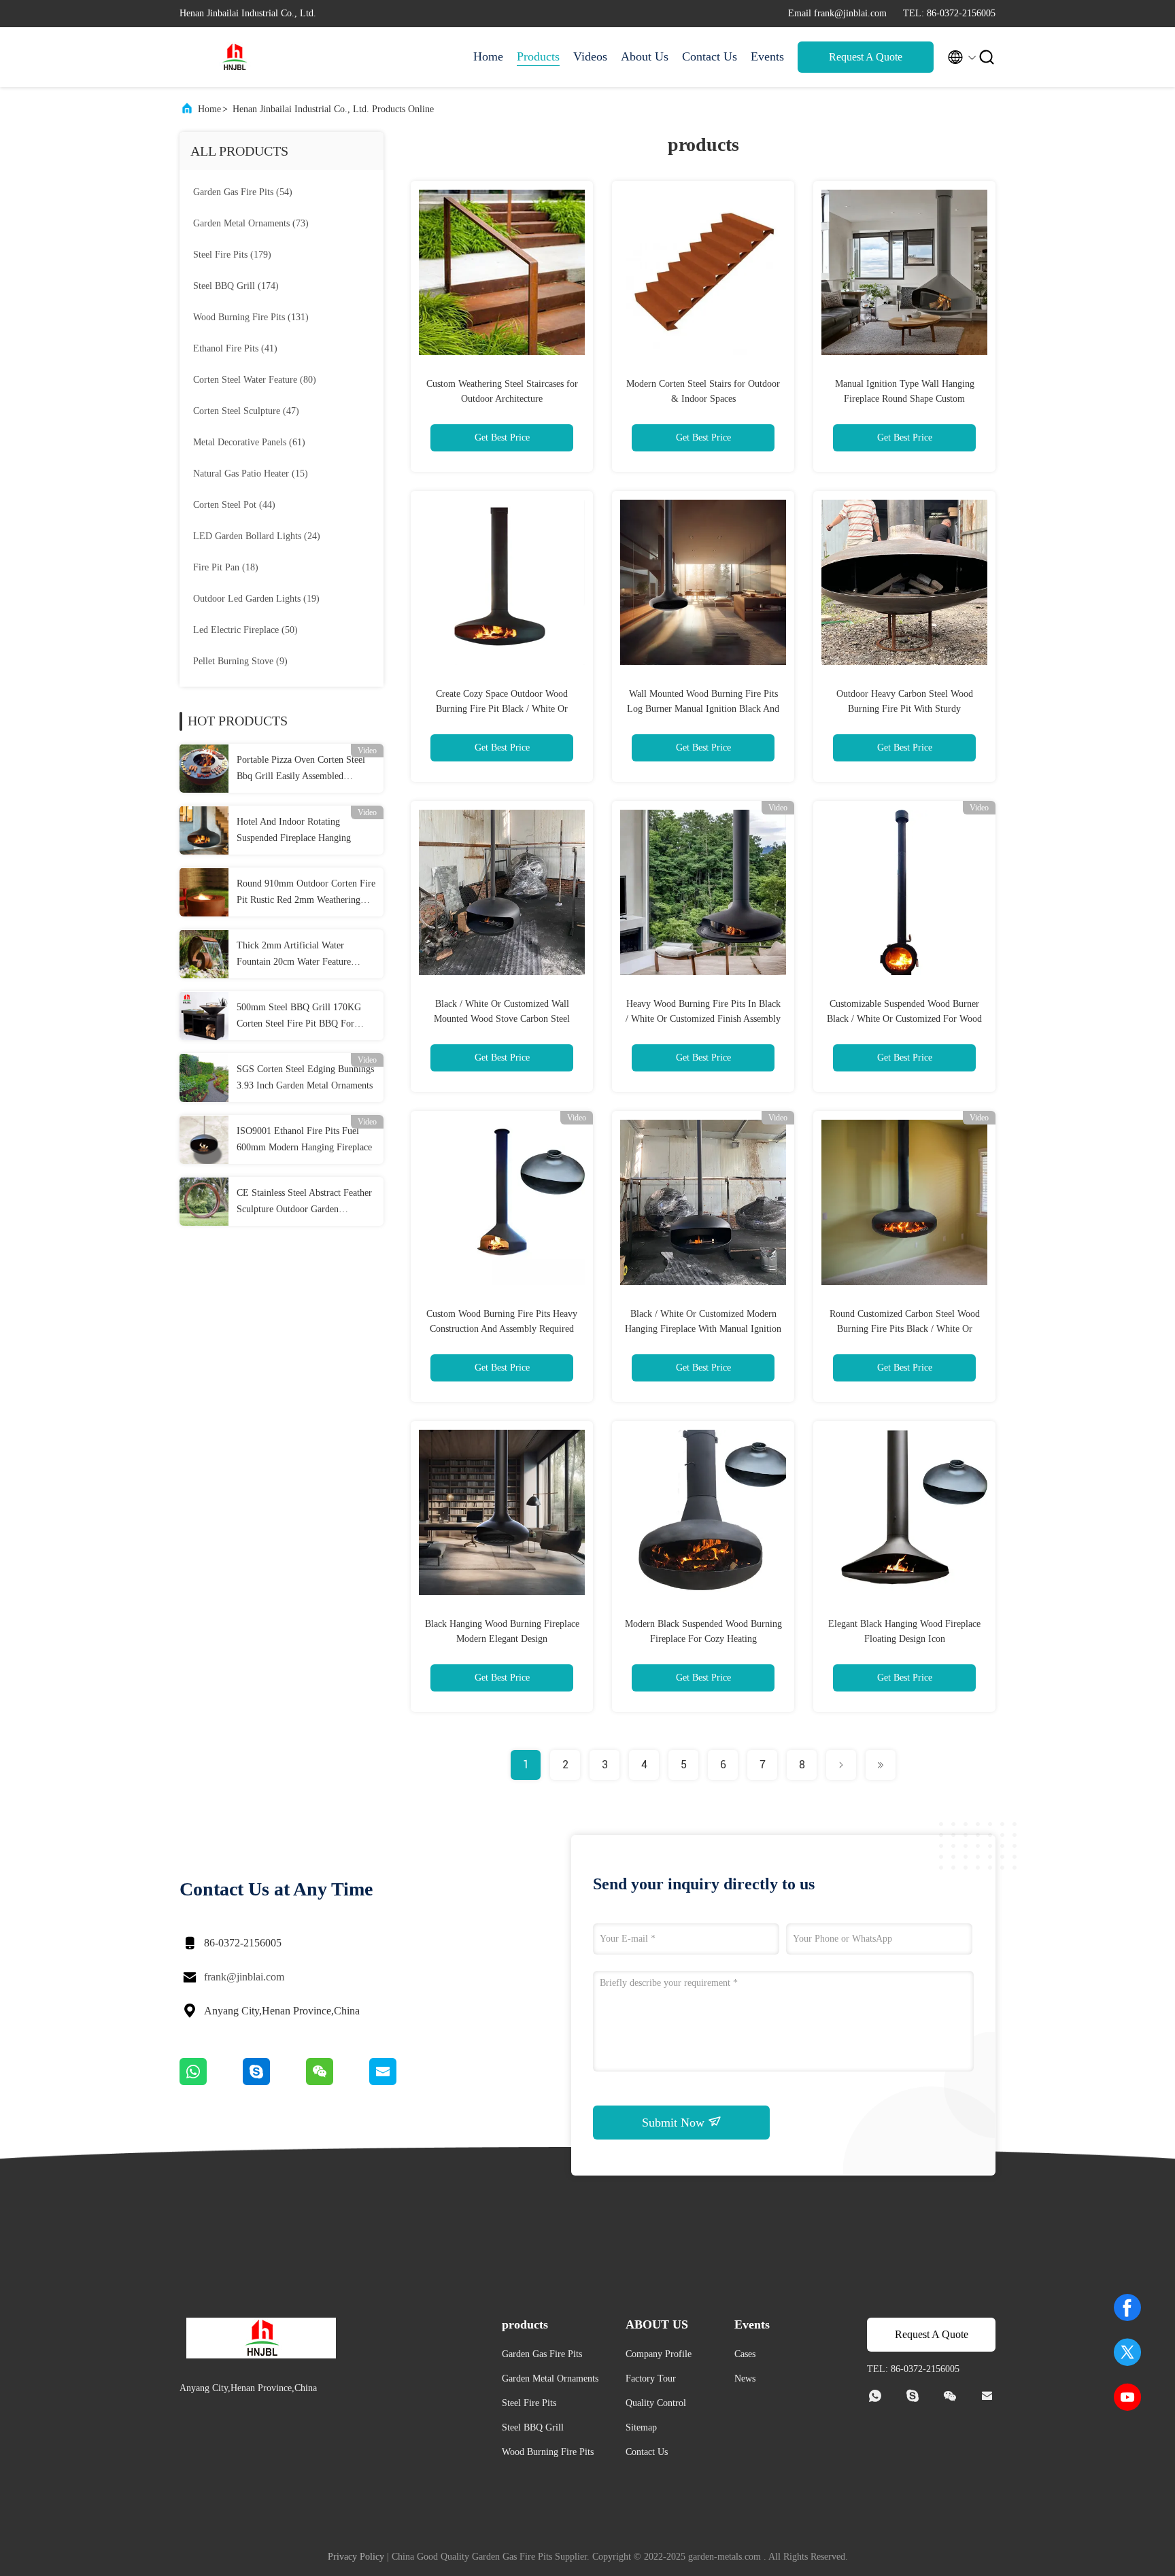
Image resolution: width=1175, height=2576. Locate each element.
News (745, 2378)
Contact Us (710, 56)
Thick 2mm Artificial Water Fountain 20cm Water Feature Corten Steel (294, 955)
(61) (249, 442)
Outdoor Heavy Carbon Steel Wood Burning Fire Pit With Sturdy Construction (905, 709)
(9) (240, 661)
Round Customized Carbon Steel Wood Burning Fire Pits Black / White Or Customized (905, 1329)
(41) (235, 348)
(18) (226, 567)
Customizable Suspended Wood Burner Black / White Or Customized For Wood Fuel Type (904, 1019)
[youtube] (1127, 2397)
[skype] (274, 2082)
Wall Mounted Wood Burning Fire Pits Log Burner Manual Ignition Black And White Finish (703, 709)
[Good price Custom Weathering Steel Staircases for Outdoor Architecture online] (502, 272)
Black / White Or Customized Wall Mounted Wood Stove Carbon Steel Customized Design (502, 1019)
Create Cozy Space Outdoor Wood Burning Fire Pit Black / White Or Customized (502, 709)
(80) (255, 380)
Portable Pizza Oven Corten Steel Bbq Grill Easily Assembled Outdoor (301, 770)
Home (488, 56)
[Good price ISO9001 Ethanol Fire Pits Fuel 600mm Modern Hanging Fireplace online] (204, 1139)
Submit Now (675, 2123)
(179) (232, 255)
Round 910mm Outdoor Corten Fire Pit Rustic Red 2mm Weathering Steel (306, 893)
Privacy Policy (356, 2557)
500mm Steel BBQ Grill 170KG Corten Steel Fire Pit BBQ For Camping (299, 1017)
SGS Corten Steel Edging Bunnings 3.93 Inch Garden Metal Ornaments (305, 1077)
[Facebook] (1127, 2307)
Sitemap (641, 2427)
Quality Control (656, 2403)
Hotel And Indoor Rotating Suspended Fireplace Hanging (294, 830)
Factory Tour (651, 2378)
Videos (590, 56)
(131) (251, 317)
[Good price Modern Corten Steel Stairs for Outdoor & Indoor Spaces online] (703, 272)
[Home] (234, 57)
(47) (246, 411)
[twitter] (1127, 2352)
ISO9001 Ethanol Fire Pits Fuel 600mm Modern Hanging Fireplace (304, 1139)
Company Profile (659, 2354)
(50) (245, 630)
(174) (236, 286)
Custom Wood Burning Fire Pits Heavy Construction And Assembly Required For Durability (502, 1329)
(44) (234, 505)
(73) (251, 223)
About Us (645, 56)
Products (538, 56)
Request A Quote (866, 57)
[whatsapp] (211, 2082)
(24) (257, 536)
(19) (256, 599)
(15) (251, 474)
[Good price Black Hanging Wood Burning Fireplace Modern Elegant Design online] (502, 1512)
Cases (745, 2354)
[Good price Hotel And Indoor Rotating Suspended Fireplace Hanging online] (204, 830)
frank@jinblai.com (244, 1977)
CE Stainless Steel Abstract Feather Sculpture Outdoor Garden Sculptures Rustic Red (304, 1203)
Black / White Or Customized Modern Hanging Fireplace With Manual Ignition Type (703, 1329)
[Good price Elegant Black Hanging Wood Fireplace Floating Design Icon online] (904, 1512)
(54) (243, 192)
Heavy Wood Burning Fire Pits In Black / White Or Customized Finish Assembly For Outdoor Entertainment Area (703, 1019)
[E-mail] (400, 2082)
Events (767, 56)
